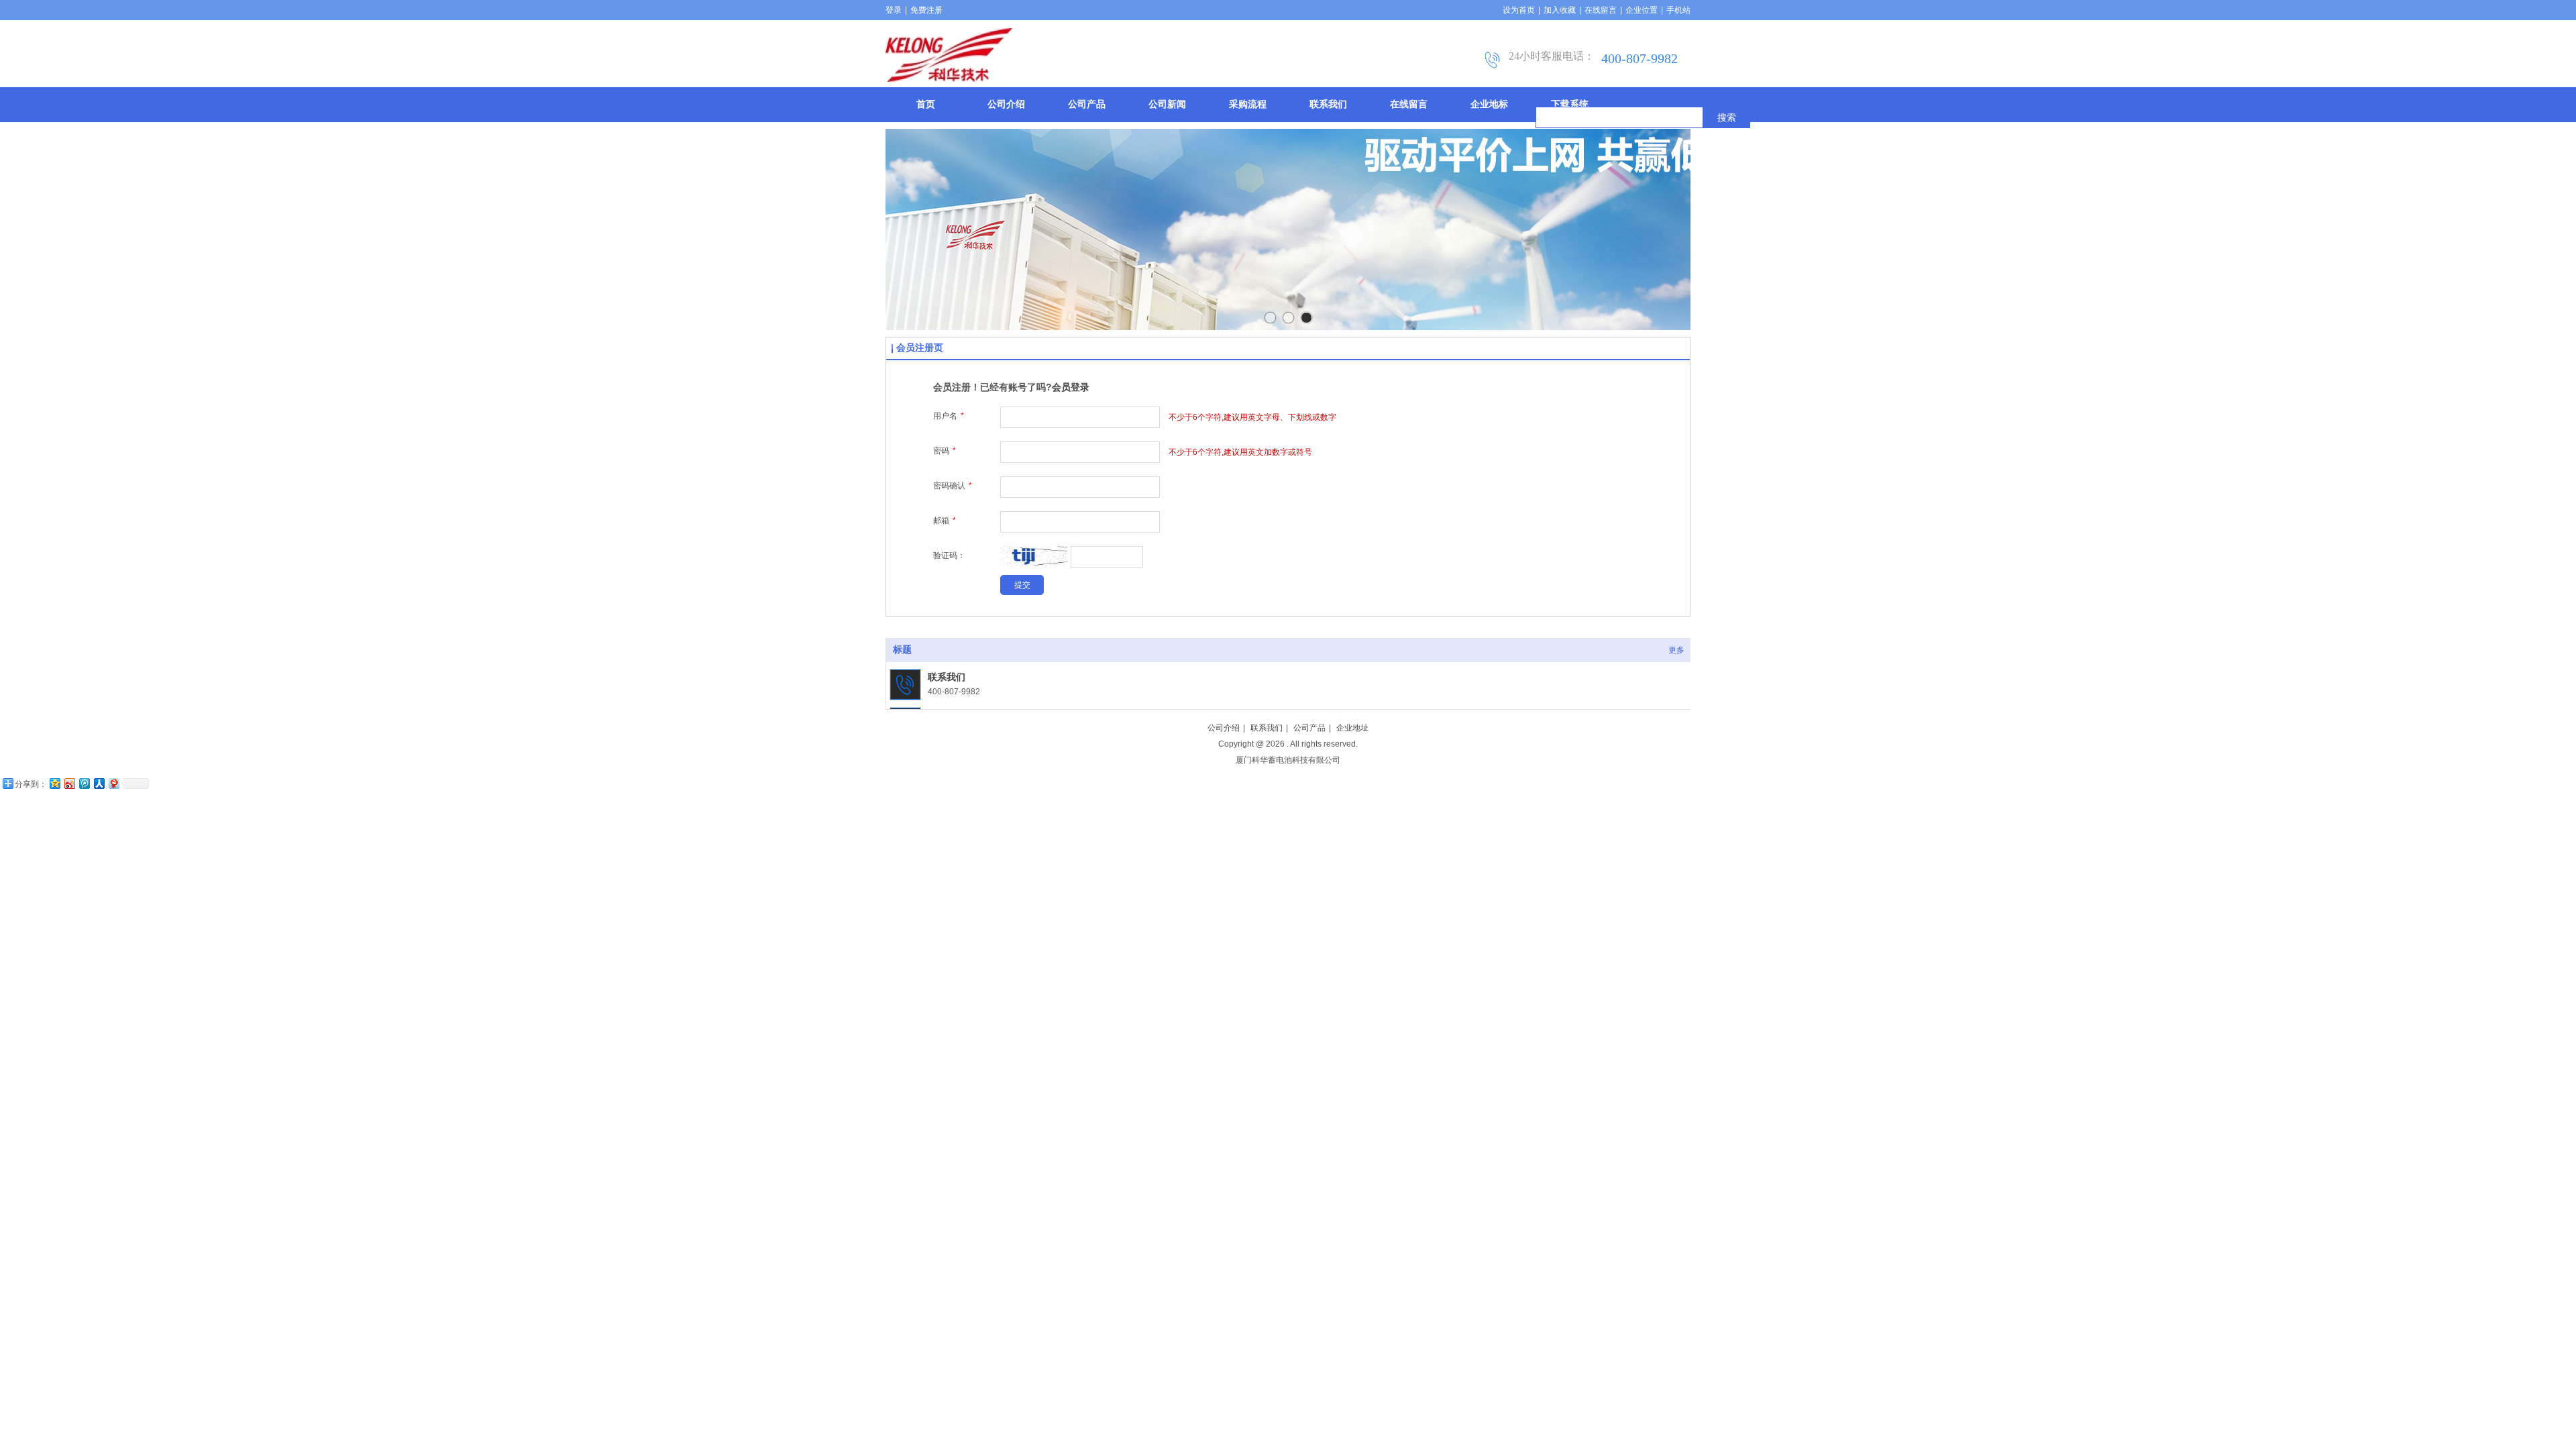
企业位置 (1642, 10)
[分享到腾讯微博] (84, 783)
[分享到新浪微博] (69, 783)
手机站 (1678, 10)
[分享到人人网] (99, 783)
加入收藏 (1560, 10)
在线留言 (1601, 10)
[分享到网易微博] (113, 783)
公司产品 (1309, 728)
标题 (902, 650)
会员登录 (1071, 387)
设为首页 (1519, 10)
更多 (1676, 650)
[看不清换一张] (1034, 566)
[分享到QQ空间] (54, 783)
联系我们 (947, 677)
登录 (894, 10)
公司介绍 (1224, 728)
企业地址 (1352, 728)
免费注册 (926, 10)
